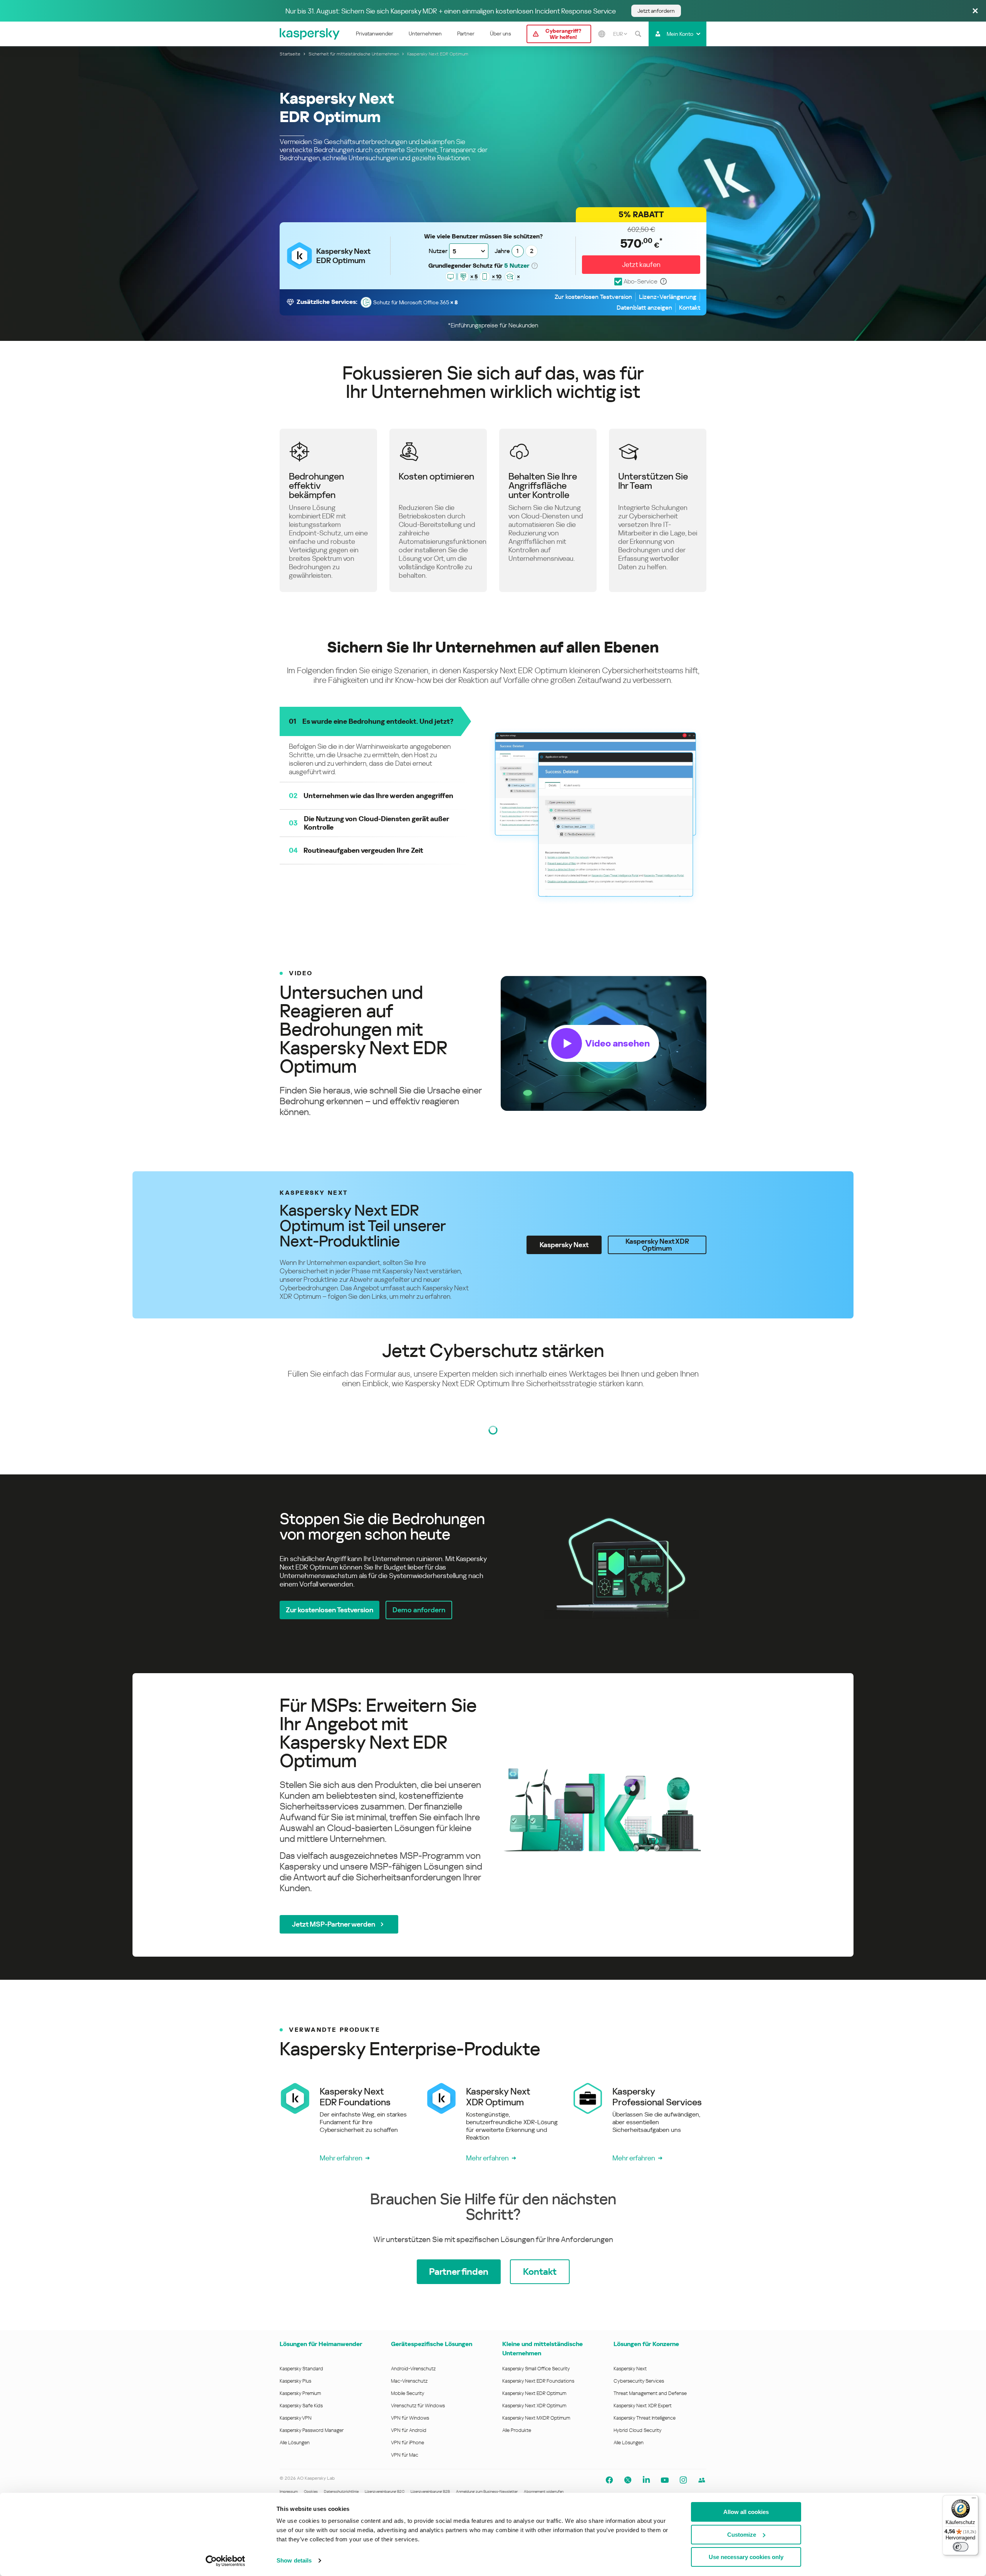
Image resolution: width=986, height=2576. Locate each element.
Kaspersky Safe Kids (301, 2406)
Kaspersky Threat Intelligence (645, 2418)
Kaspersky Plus (295, 2381)
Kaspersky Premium (300, 2393)
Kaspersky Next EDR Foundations (538, 2381)
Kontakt (690, 308)
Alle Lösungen (295, 2443)
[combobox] (620, 34)
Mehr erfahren (341, 2158)
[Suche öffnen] (638, 34)
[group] (493, 1043)
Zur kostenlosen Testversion (593, 297)
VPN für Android (409, 2430)
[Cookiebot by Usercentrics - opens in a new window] (226, 2561)
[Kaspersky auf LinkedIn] (646, 2480)
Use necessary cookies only (746, 2557)
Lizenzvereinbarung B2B (430, 2491)
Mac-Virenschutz (409, 2381)
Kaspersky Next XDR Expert (643, 2406)
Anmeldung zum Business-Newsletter (487, 2491)
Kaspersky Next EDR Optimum (534, 2393)
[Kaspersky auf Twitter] (628, 2480)
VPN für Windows (410, 2418)
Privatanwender (375, 34)
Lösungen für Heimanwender (321, 2344)
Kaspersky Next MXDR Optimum (536, 2418)
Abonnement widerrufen (544, 2491)
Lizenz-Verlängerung (668, 297)
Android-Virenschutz (413, 2369)
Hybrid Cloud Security (638, 2430)
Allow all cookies (746, 2512)
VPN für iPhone (407, 2443)
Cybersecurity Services (639, 2381)
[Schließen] (975, 11)
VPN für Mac (405, 2455)
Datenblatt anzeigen (644, 308)
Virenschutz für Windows (418, 2406)
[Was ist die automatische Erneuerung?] (664, 282)
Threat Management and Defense (650, 2393)
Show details (294, 2560)
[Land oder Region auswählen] (602, 34)
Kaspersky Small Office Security (536, 2369)
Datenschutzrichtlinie (341, 2491)
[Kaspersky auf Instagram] (683, 2480)
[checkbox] (636, 282)
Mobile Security (408, 2393)
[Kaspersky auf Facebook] (609, 2480)
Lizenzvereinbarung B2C (385, 2491)
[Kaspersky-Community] (702, 2480)
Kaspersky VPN (296, 2418)
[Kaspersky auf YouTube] (665, 2480)
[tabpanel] (493, 1565)
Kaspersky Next (630, 2369)
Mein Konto (680, 34)
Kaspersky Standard (301, 2369)
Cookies (311, 2491)
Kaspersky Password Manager (312, 2430)
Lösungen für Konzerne (646, 2344)
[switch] (961, 2547)
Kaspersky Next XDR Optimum (534, 2406)
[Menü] (974, 2500)
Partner (466, 34)
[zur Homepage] (310, 34)
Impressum (289, 2491)
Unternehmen (425, 34)
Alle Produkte (517, 2430)
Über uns (501, 34)
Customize (742, 2535)
